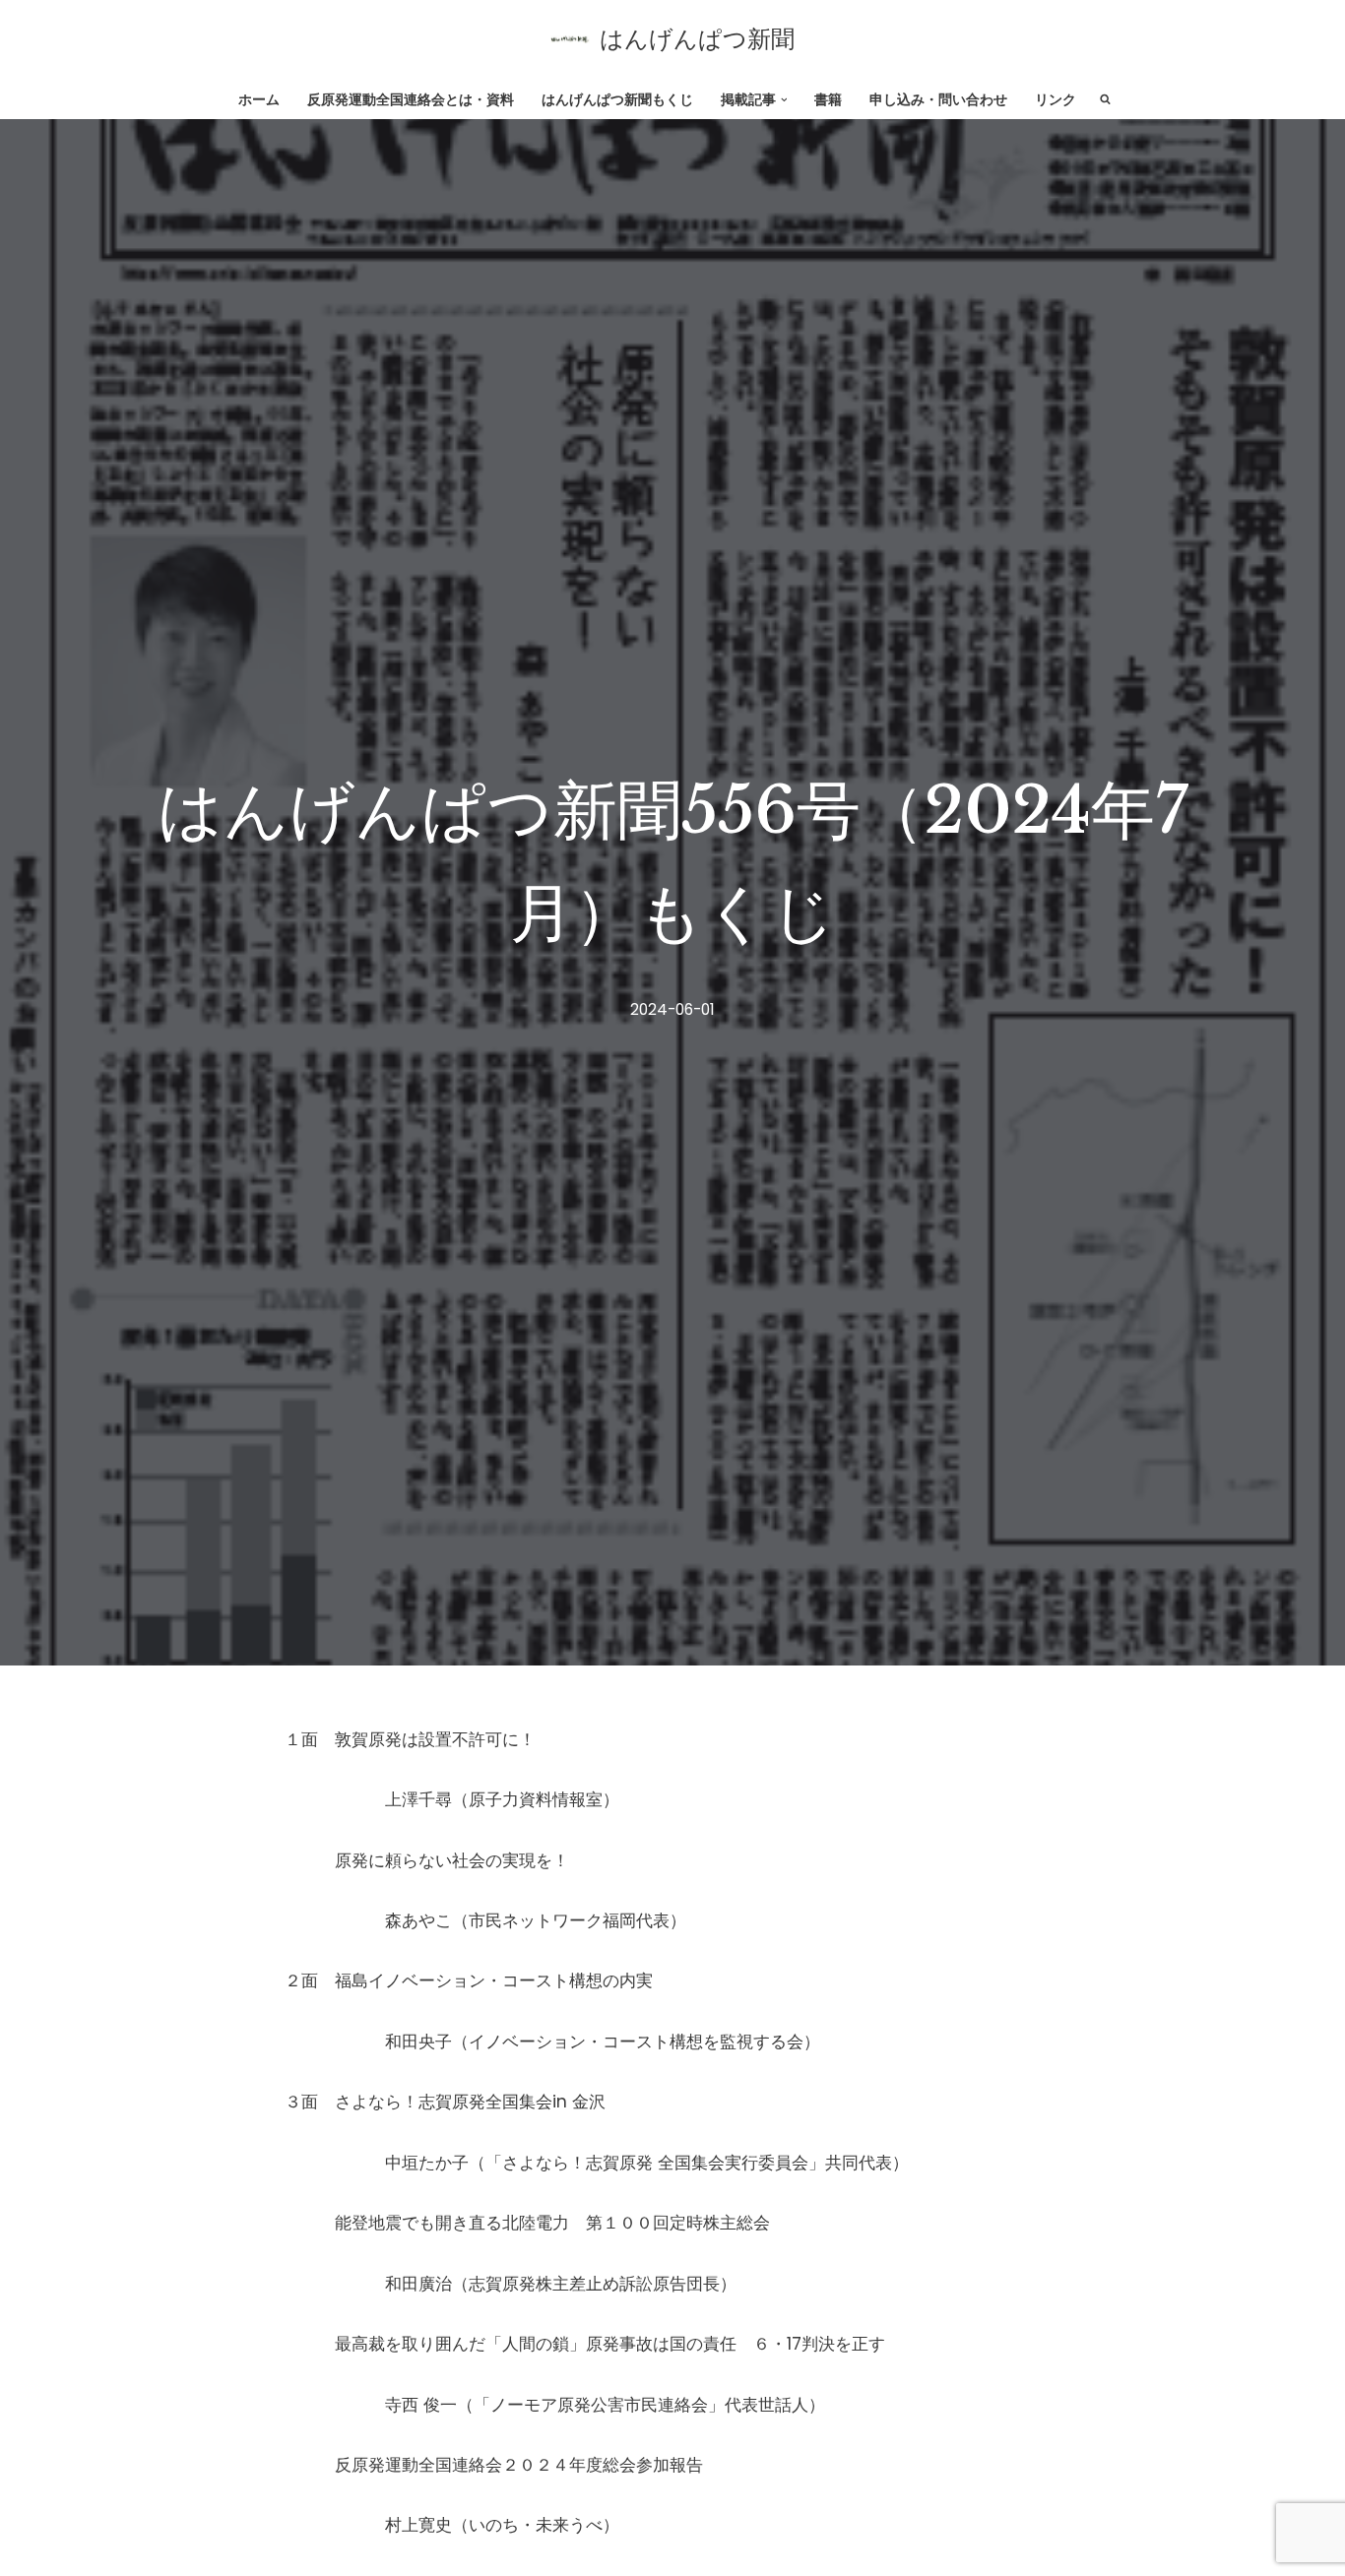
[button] (784, 100)
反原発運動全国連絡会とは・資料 (411, 100)
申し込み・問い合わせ (938, 100)
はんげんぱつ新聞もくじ (617, 100)
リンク (1056, 100)
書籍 (828, 100)
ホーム (259, 100)
